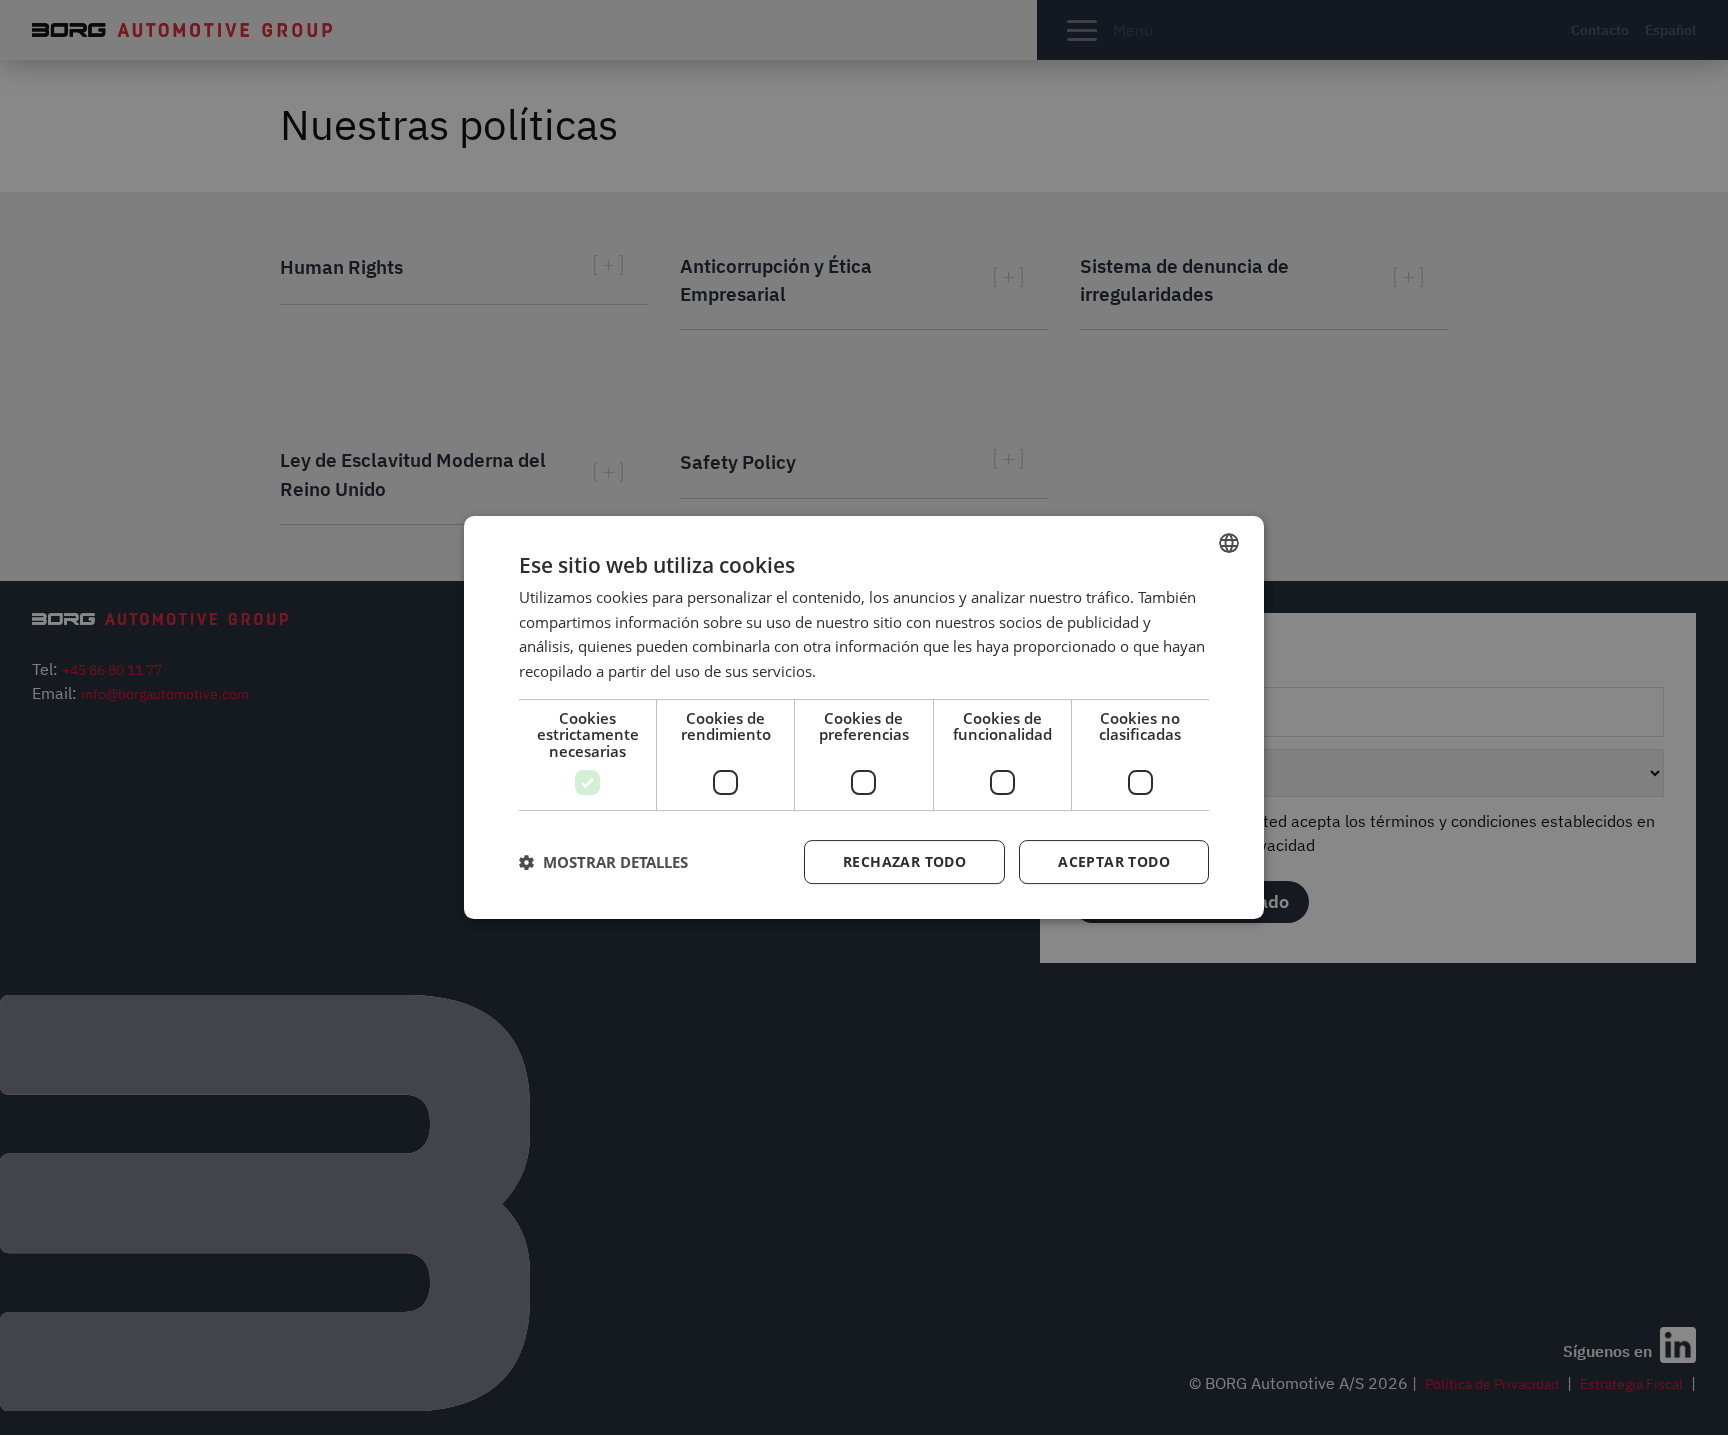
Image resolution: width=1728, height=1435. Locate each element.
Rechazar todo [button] (904, 861)
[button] (603, 862)
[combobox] (1229, 543)
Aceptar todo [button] (1114, 861)
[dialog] (864, 718)
